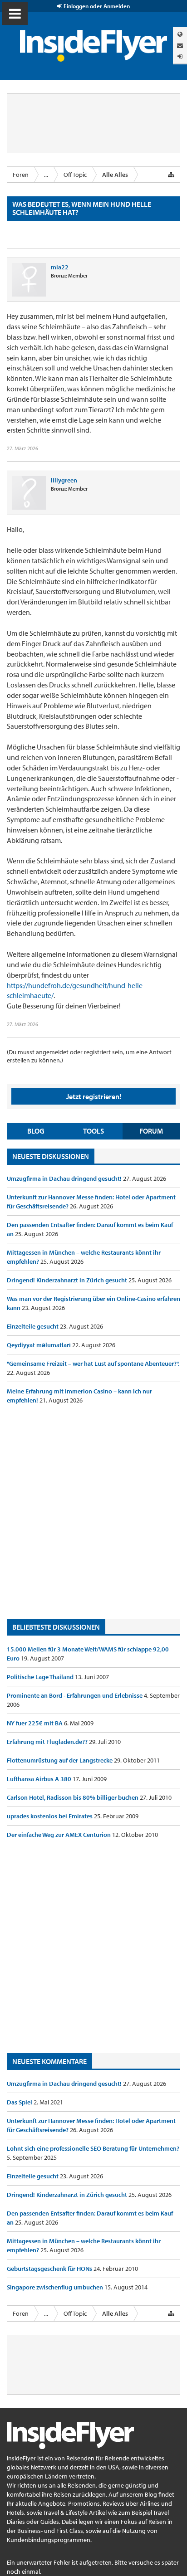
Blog (36, 1131)
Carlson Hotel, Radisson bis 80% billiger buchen (73, 1797)
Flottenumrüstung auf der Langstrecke (60, 1760)
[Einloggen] (180, 56)
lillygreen (64, 480)
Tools (93, 1131)
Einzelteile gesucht (33, 1326)
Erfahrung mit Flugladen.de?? (48, 1742)
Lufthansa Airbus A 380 (40, 1779)
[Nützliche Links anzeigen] (171, 175)
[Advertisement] (93, 1512)
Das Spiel (20, 2102)
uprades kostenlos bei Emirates (50, 1816)
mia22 (60, 267)
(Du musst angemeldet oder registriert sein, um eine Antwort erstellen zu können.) (89, 1056)
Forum (151, 1131)
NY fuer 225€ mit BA (35, 1723)
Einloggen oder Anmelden (96, 6)
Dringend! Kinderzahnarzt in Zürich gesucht (68, 1280)
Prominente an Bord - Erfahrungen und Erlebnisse (75, 1695)
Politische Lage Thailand (41, 1677)
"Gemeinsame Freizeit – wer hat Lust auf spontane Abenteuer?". (93, 1363)
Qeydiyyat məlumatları (39, 1345)
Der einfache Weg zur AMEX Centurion (59, 1835)
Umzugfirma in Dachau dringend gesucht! (65, 1178)
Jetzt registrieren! (94, 1096)
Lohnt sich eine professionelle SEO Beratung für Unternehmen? (93, 2148)
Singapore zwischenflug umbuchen (56, 2287)
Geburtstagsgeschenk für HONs (50, 2269)
